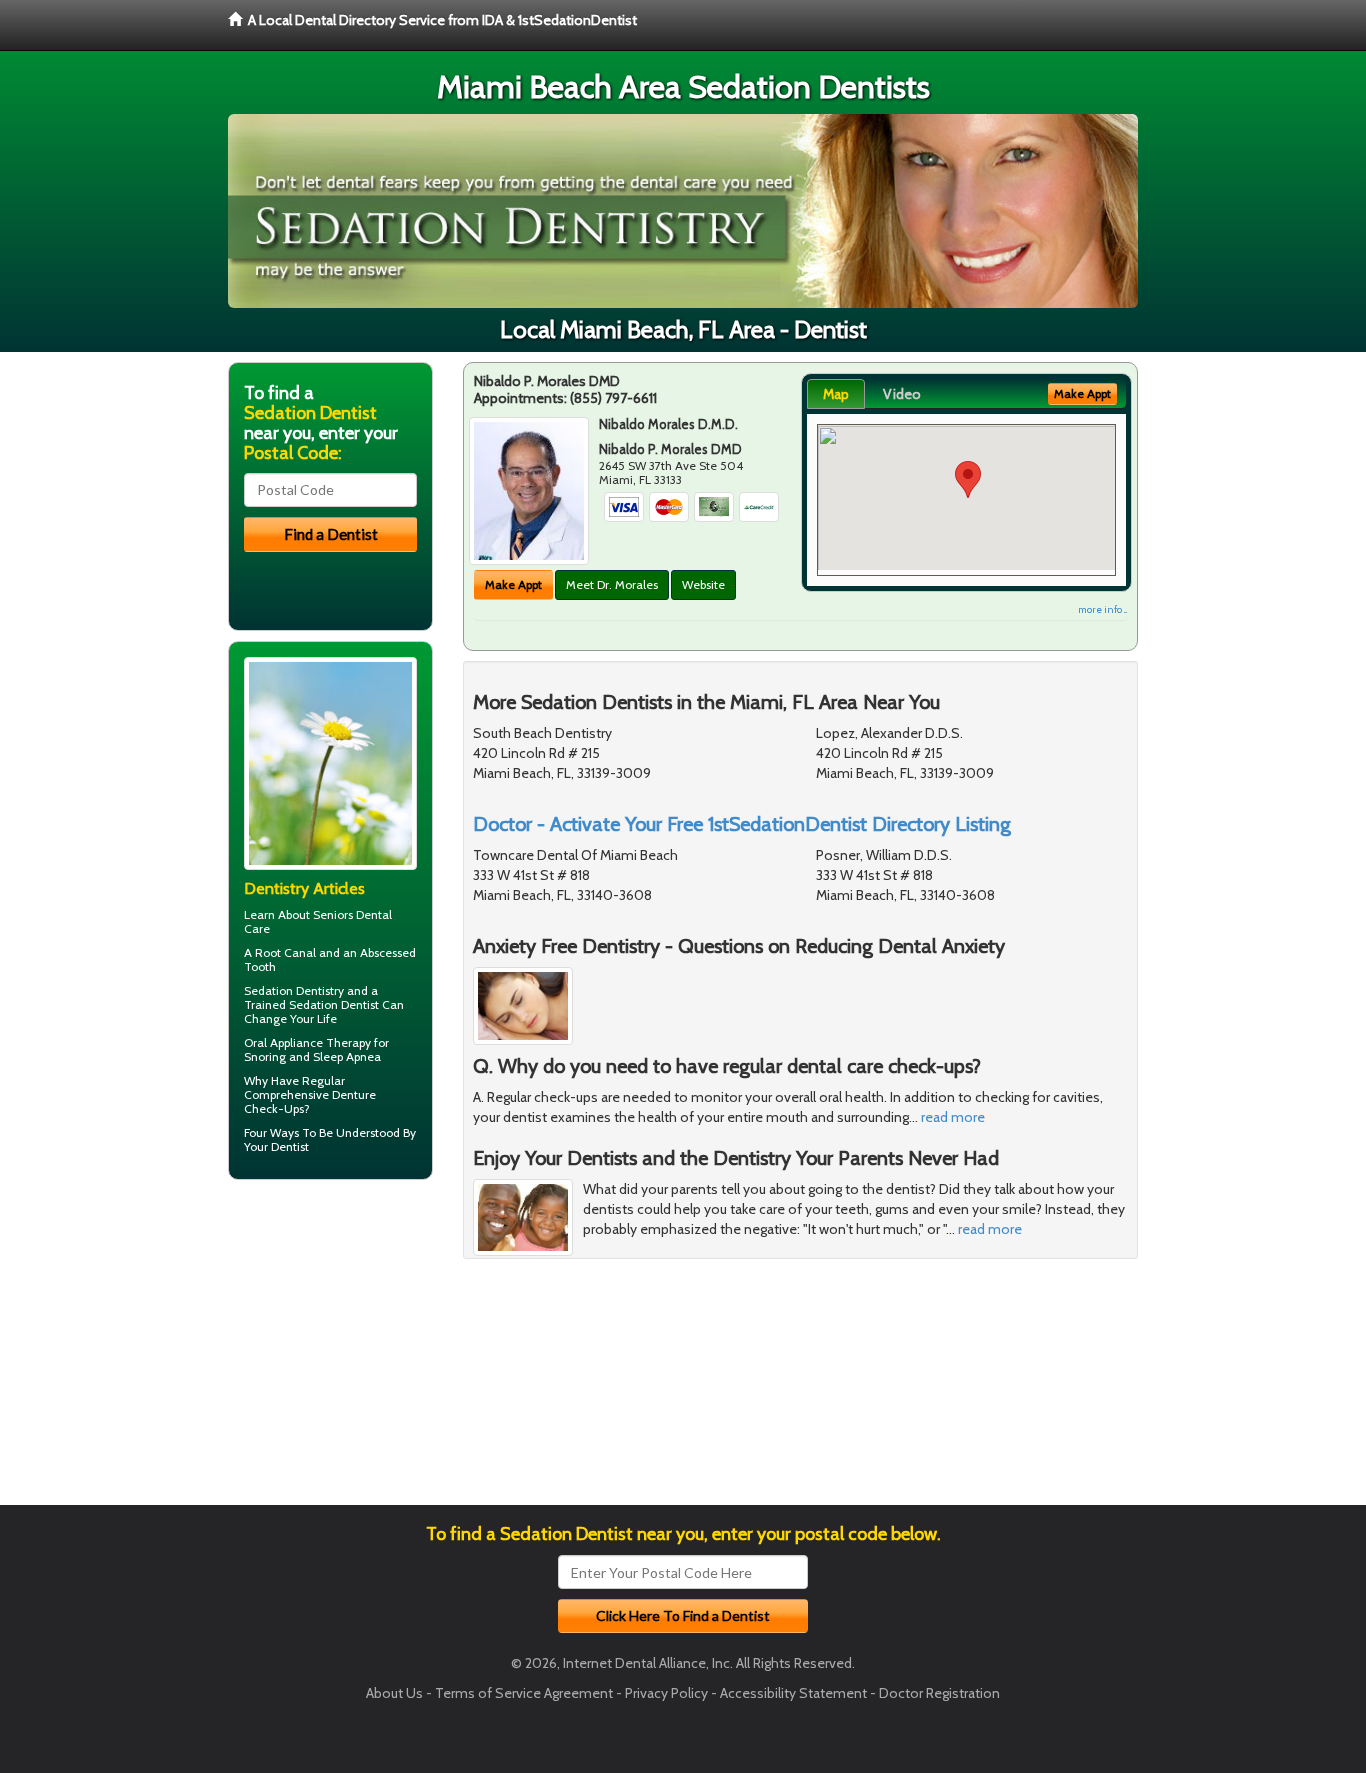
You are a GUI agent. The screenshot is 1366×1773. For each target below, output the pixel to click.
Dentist (290, 1146)
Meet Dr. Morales (612, 584)
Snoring (265, 1056)
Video (902, 394)
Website (703, 584)
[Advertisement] (330, 1350)
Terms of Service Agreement (524, 1693)
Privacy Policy (666, 1693)
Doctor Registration (939, 1693)
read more (953, 1117)
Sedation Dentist (334, 1004)
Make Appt (513, 584)
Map (836, 394)
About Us (394, 1693)
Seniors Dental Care (318, 921)
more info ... (1102, 609)
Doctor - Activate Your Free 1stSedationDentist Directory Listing (742, 824)
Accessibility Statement (793, 1693)
